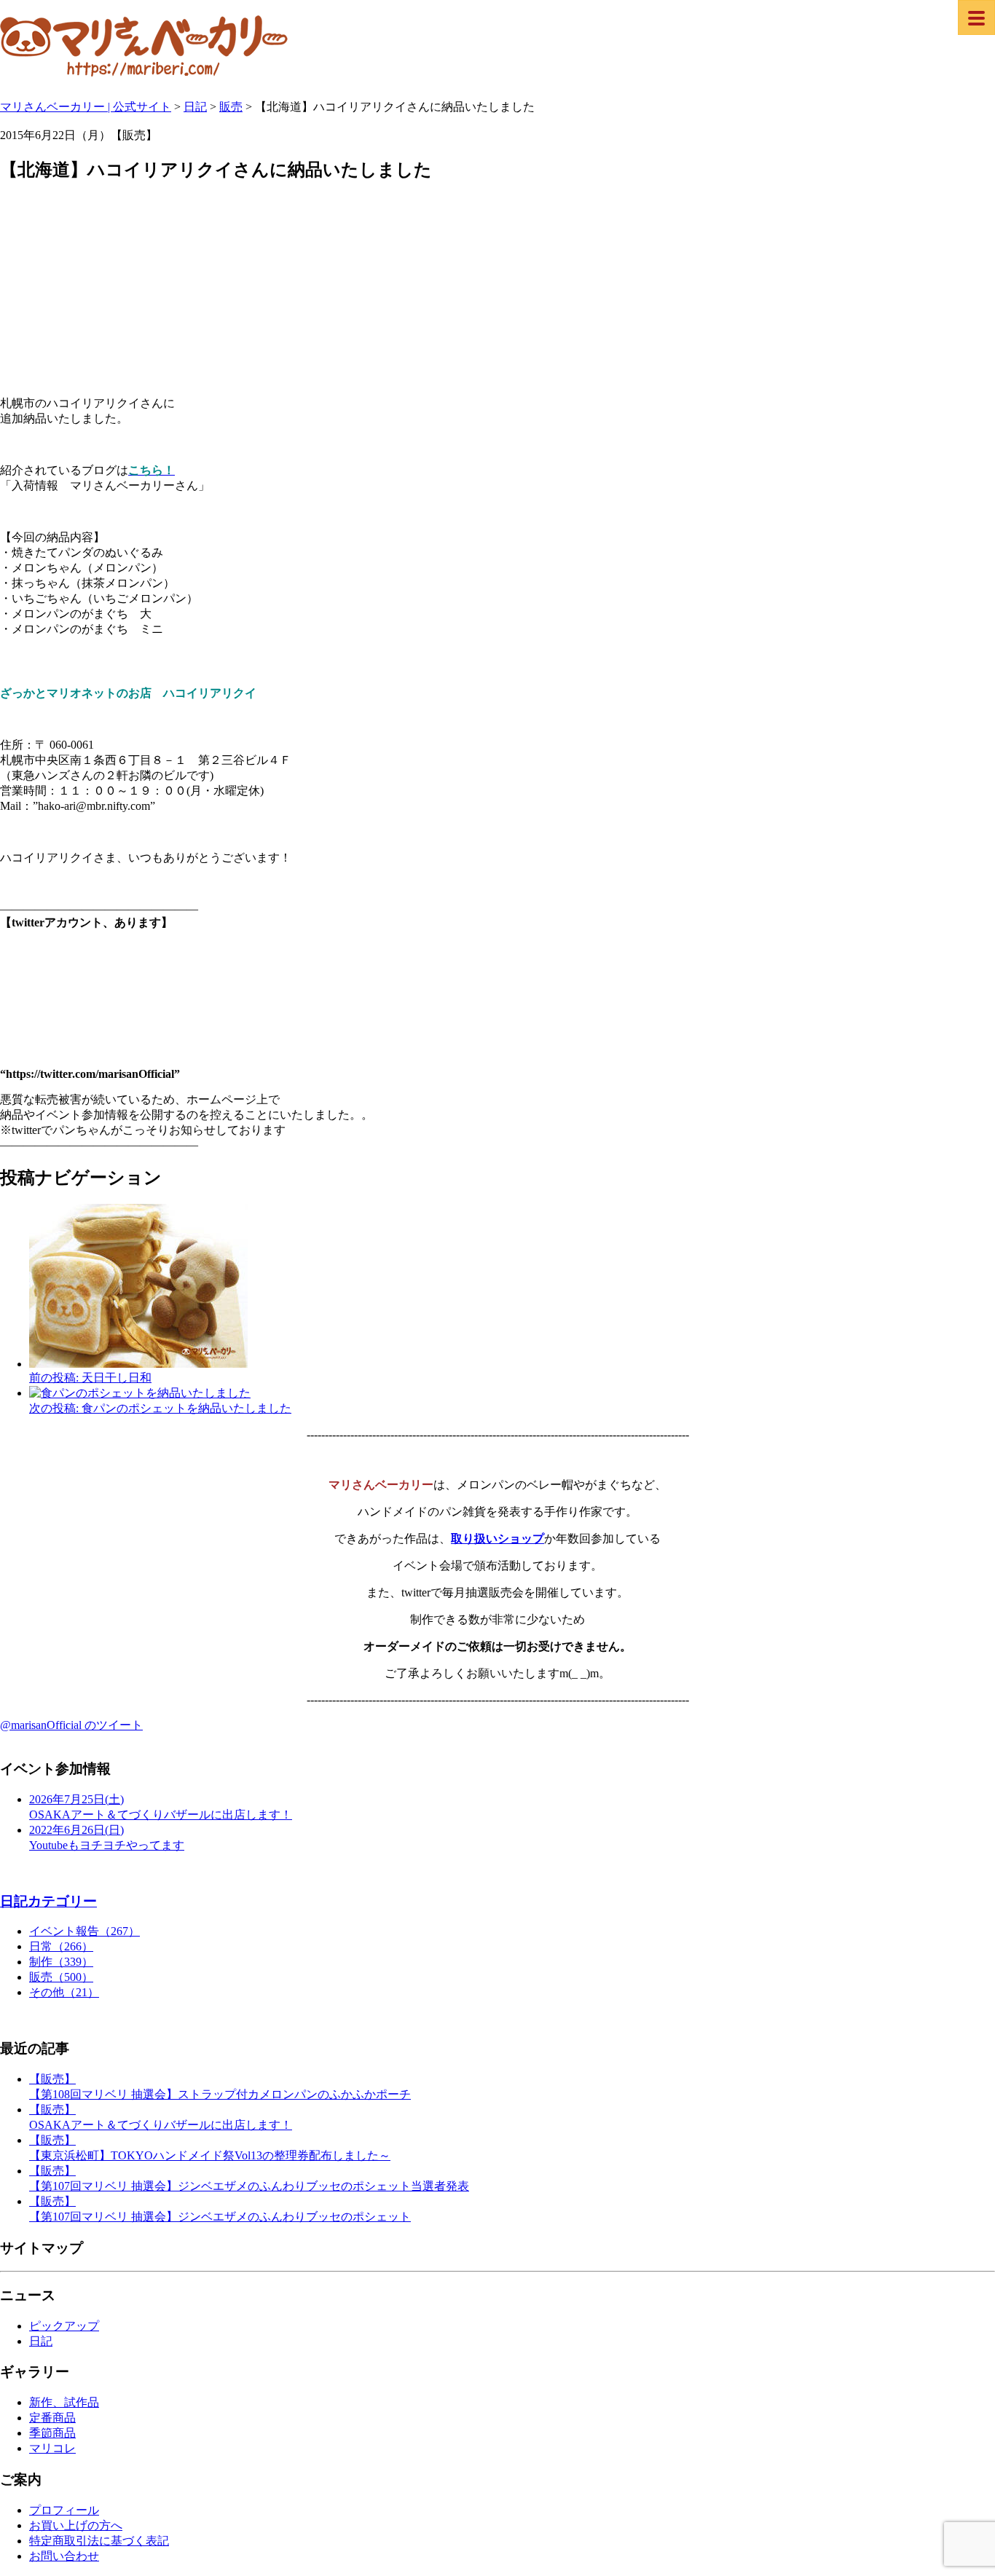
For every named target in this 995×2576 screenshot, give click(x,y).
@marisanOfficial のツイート (71, 1725)
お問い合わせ (64, 2556)
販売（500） (61, 1977)
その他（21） (64, 1992)
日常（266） (61, 1946)
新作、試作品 (64, 2402)
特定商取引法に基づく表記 (99, 2541)
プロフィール (64, 2510)
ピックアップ (64, 2326)
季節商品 (52, 2433)
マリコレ (52, 2448)
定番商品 (52, 2418)
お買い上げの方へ (76, 2525)
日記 (41, 2341)
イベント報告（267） (84, 1931)
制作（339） (61, 1962)
